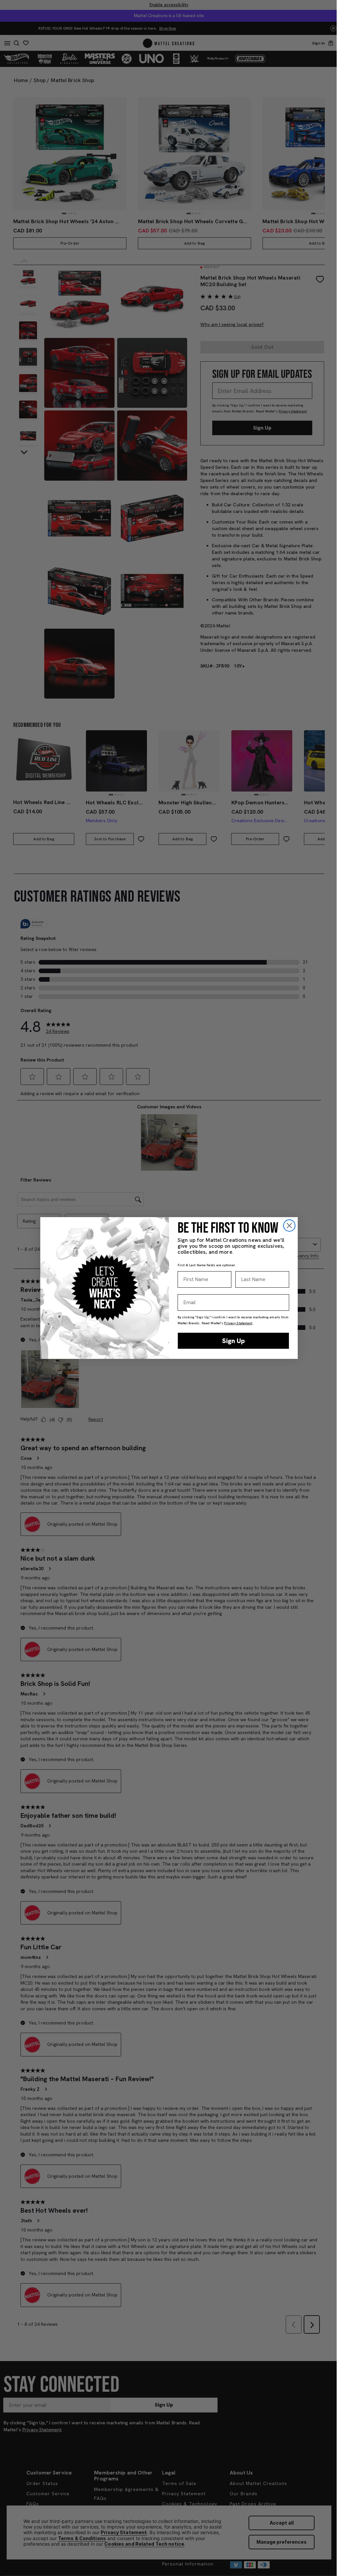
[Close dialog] (289, 1226)
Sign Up (234, 1341)
